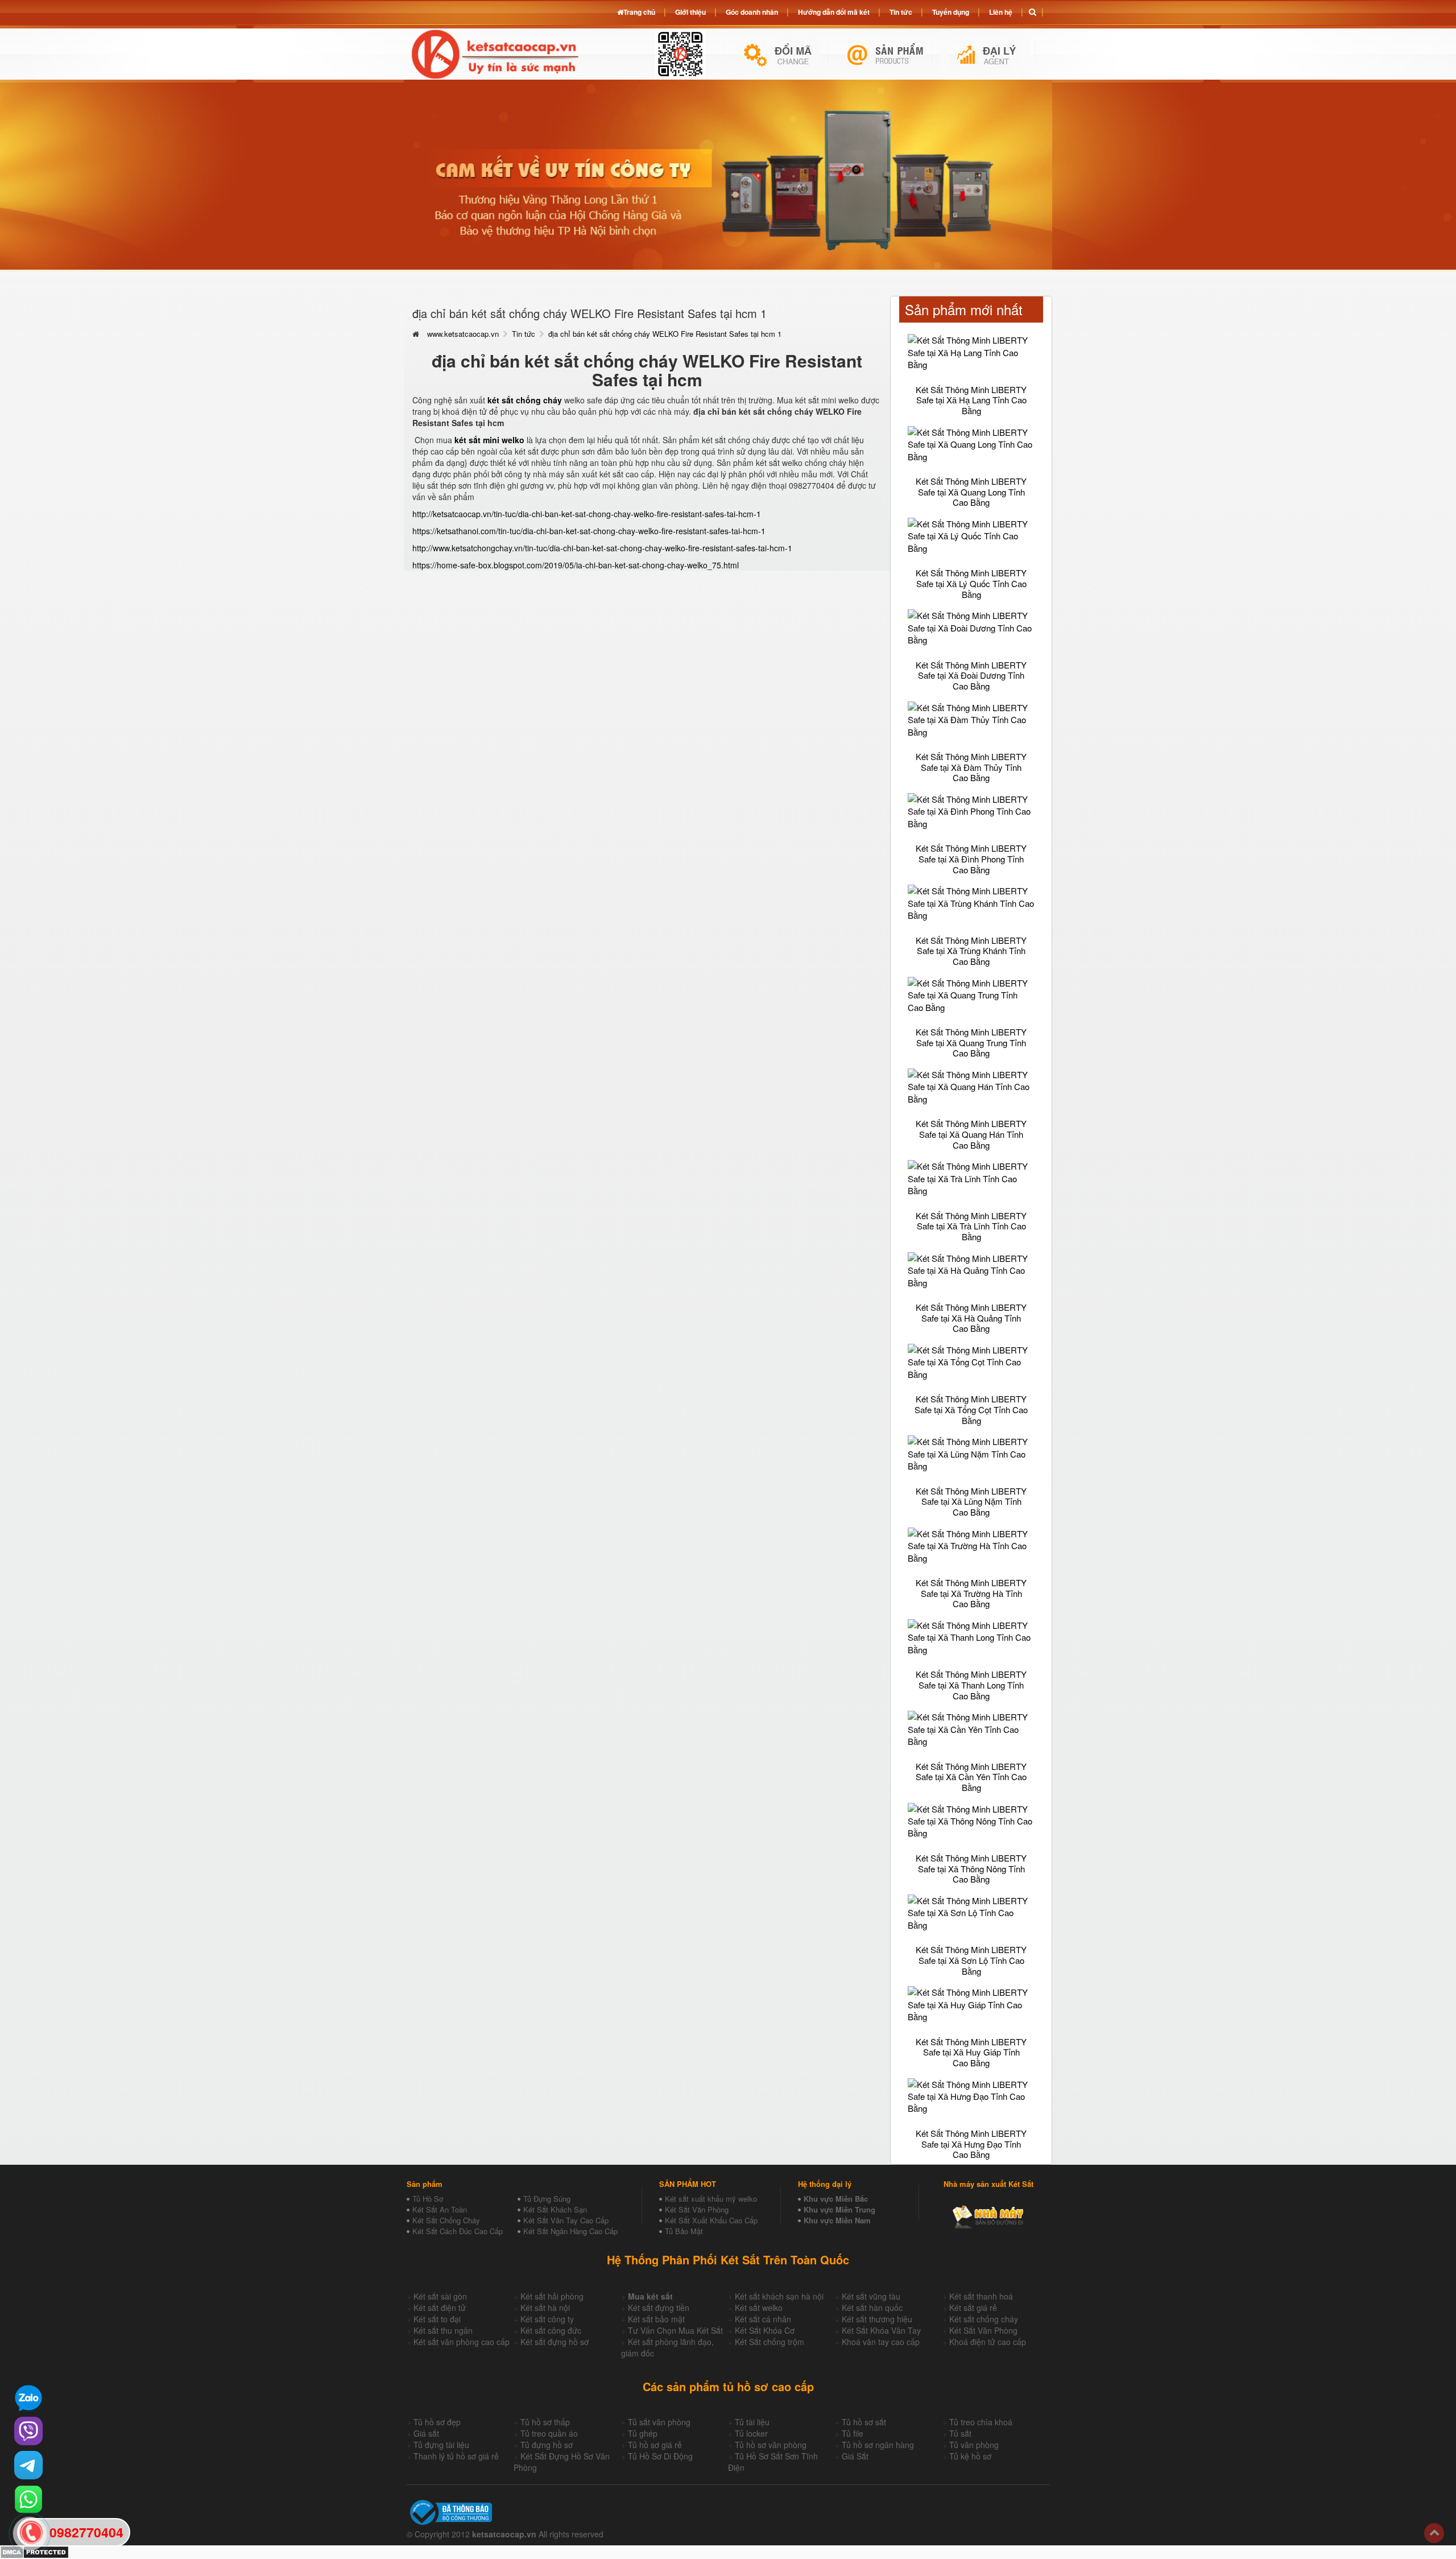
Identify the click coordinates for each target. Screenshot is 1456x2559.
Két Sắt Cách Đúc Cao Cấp (458, 2231)
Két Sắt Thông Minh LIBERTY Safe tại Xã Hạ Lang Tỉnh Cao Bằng (971, 400)
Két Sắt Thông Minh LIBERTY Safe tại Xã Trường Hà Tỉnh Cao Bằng (971, 1593)
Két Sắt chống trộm (770, 2342)
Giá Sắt (855, 2456)
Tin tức (524, 334)
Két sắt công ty (547, 2319)
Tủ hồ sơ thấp (545, 2422)
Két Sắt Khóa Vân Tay (881, 2330)
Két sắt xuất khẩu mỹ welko (711, 2199)
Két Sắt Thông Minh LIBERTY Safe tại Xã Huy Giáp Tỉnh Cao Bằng (971, 2052)
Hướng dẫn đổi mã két (834, 12)
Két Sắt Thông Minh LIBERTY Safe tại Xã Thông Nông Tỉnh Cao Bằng (971, 1868)
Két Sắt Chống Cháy (446, 2220)
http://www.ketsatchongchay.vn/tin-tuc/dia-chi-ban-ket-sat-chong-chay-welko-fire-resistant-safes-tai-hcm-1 (602, 548)
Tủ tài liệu (752, 2422)
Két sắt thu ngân (443, 2330)
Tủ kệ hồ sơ (970, 2456)
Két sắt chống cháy (984, 2319)
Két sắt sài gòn (440, 2296)
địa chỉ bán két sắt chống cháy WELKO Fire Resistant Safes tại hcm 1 (665, 334)
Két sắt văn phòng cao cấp (462, 2342)
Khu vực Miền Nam (837, 2220)
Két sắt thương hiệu (877, 2319)
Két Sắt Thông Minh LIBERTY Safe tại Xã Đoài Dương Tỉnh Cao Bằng (971, 675)
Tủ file (853, 2433)
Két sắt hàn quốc (872, 2308)
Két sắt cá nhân (763, 2319)
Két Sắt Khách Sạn (555, 2209)
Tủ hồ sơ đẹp (437, 2422)
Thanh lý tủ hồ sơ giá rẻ (456, 2456)
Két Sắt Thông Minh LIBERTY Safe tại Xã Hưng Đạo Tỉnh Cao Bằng (971, 2144)
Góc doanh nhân (752, 12)
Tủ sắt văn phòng (659, 2422)
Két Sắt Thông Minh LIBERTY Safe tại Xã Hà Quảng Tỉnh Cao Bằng (971, 1318)
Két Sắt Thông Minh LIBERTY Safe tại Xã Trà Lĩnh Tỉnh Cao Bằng (971, 1226)
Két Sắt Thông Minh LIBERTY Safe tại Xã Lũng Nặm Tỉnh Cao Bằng (971, 1501)
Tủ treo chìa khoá (981, 2422)
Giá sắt (426, 2433)
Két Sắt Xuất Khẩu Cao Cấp (711, 2220)
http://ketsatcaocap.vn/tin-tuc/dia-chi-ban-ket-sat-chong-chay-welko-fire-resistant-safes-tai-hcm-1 (587, 514)
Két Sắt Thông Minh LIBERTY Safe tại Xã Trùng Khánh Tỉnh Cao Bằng (971, 951)
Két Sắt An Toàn (440, 2209)
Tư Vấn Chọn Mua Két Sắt (675, 2330)
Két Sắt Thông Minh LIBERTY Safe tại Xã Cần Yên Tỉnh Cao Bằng (971, 1777)
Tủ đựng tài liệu (441, 2445)
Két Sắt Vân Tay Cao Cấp (566, 2220)
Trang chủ (639, 12)
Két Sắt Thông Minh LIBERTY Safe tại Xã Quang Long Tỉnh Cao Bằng (971, 492)
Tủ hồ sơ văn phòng (771, 2445)
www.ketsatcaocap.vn (463, 334)
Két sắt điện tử (440, 2308)
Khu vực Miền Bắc (836, 2199)
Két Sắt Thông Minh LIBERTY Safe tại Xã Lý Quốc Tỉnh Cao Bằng (971, 583)
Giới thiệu (690, 12)
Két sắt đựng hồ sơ (555, 2342)
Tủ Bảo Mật (684, 2231)
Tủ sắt (960, 2433)
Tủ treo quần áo (549, 2433)
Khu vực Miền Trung (839, 2209)
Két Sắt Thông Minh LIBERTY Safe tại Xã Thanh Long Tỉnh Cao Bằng (971, 1685)
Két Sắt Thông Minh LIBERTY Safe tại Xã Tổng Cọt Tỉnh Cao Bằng (971, 1409)
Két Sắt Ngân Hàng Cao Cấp (570, 2231)
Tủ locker (751, 2433)
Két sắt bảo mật (656, 2319)
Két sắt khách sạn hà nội (779, 2296)
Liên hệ (1001, 12)
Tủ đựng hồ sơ (547, 2445)
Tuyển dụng (951, 12)
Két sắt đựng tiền (659, 2308)
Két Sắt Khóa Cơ (765, 2330)
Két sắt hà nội (545, 2308)
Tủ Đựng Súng (547, 2199)
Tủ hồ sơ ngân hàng (878, 2445)
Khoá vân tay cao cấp (881, 2342)
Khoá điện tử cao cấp (988, 2342)
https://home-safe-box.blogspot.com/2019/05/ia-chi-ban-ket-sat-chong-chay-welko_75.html (576, 565)
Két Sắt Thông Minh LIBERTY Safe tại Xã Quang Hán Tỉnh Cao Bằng (971, 1134)
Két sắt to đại (437, 2319)
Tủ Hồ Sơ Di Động (660, 2456)
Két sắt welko (759, 2308)
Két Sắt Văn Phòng (697, 2209)
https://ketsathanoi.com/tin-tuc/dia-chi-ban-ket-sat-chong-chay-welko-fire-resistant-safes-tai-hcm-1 (589, 531)
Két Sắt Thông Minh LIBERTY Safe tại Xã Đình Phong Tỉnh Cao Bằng (971, 858)
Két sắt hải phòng (552, 2296)
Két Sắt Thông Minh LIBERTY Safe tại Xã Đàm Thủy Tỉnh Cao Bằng (971, 767)
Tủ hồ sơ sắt (864, 2422)
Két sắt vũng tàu (871, 2296)
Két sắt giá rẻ (973, 2308)
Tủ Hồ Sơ (428, 2199)
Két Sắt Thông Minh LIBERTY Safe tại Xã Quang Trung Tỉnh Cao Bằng (971, 1042)
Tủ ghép (643, 2433)
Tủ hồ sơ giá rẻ (655, 2445)
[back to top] (1434, 2533)
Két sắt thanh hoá (981, 2296)
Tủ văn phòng (974, 2445)
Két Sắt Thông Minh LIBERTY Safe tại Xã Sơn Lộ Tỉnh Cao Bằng (971, 1960)
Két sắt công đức (551, 2330)
